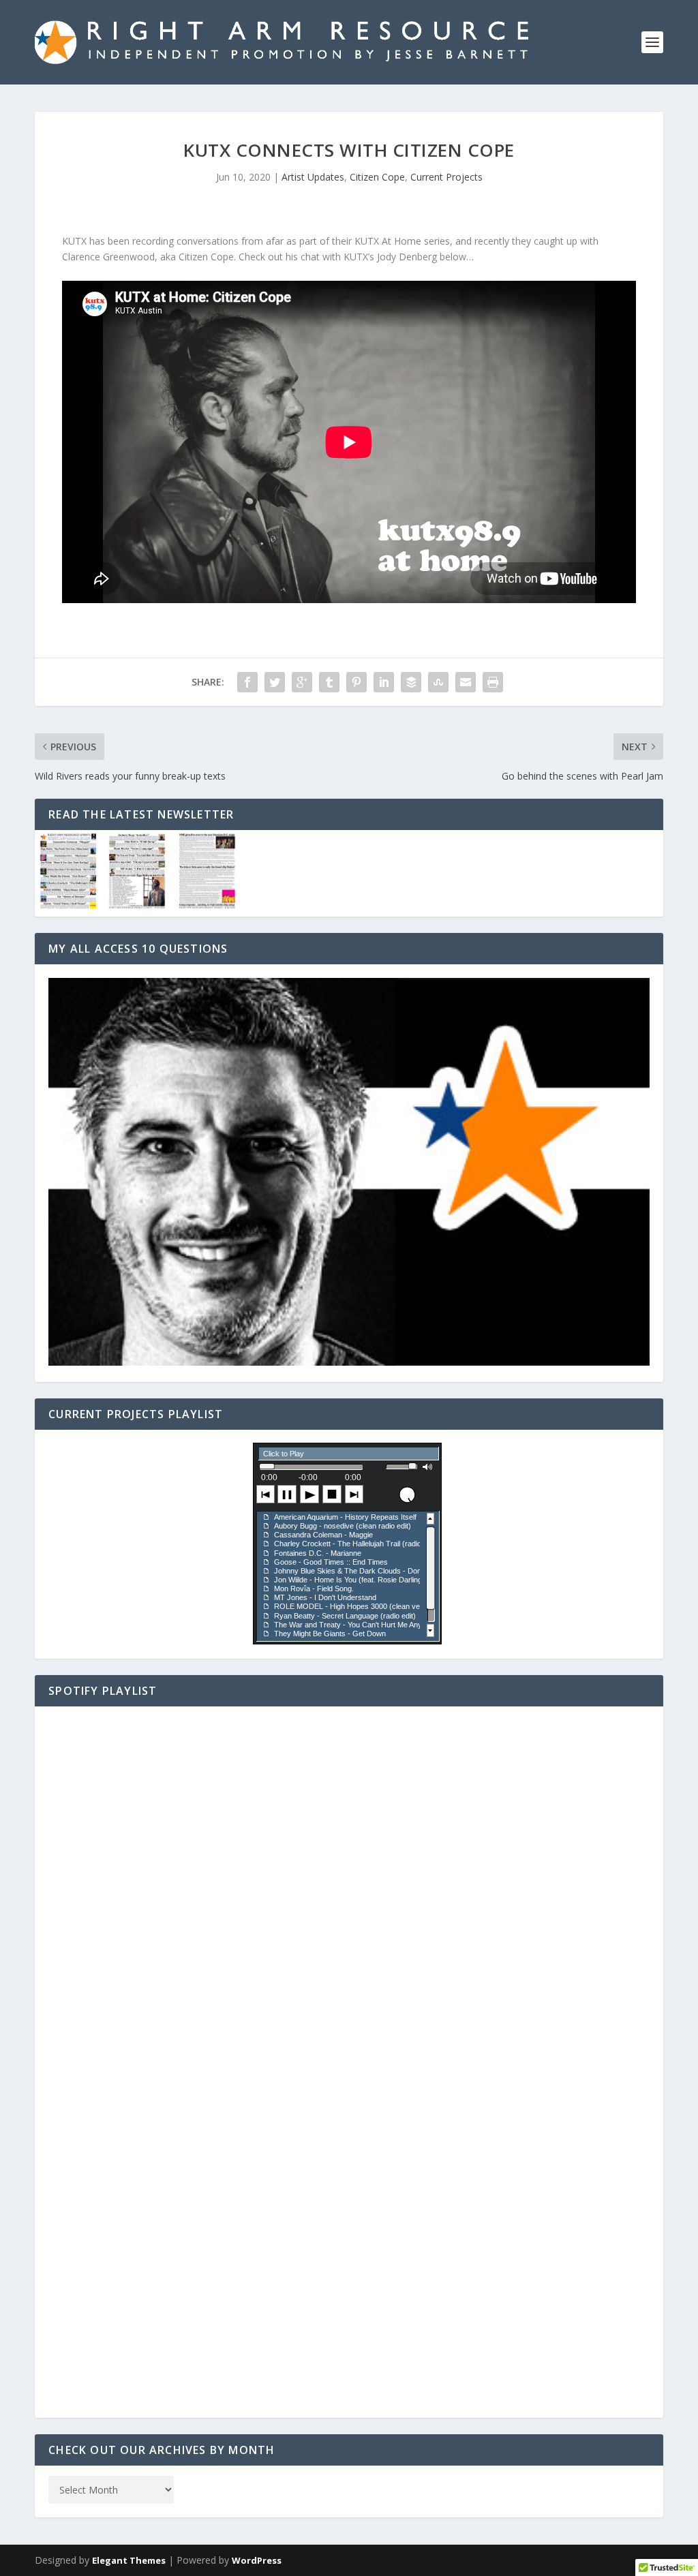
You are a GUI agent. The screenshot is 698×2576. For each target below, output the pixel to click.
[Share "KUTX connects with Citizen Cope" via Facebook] (247, 682)
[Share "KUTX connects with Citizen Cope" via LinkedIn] (384, 682)
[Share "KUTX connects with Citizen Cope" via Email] (466, 682)
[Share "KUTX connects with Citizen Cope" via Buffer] (411, 682)
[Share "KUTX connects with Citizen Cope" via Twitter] (275, 682)
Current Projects (446, 177)
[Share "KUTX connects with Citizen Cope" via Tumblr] (329, 682)
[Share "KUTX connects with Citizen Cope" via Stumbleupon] (438, 682)
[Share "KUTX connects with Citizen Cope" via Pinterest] (356, 682)
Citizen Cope (377, 177)
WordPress (257, 2560)
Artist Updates (313, 177)
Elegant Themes (129, 2560)
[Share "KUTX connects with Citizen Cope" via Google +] (302, 682)
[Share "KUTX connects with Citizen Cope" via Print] (493, 682)
